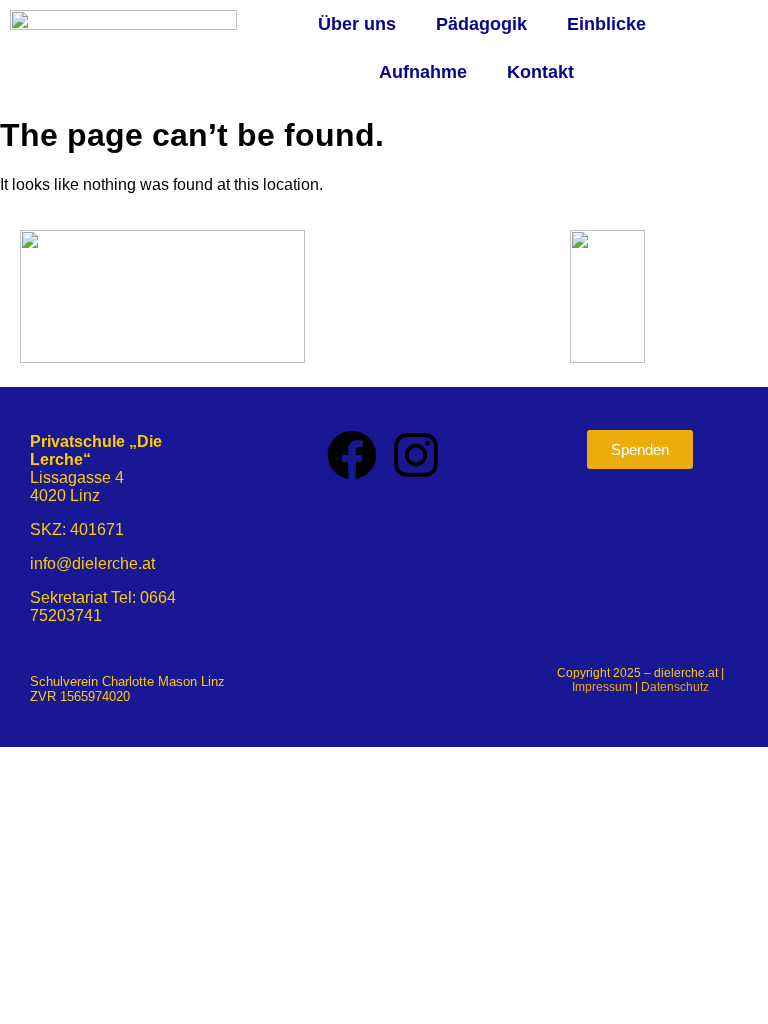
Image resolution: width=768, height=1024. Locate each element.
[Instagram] (416, 455)
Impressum (602, 687)
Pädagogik (481, 24)
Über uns (357, 24)
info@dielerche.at (92, 563)
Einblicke (606, 24)
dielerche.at (686, 673)
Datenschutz (675, 687)
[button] (362, 24)
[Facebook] (352, 455)
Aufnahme (423, 72)
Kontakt (540, 72)
